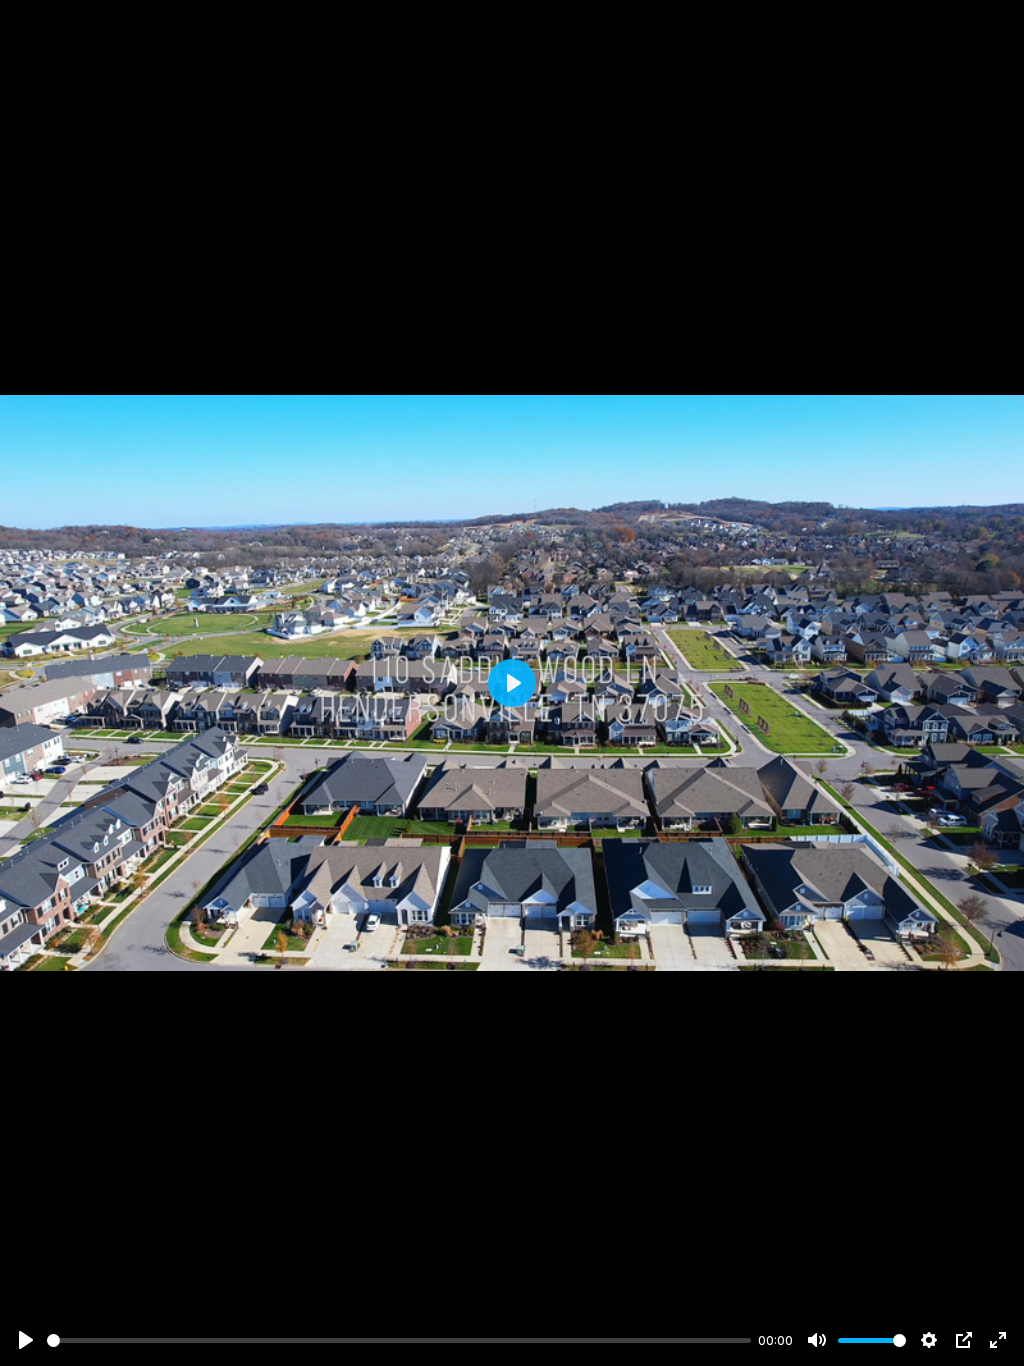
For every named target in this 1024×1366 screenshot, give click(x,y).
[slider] (399, 1340)
